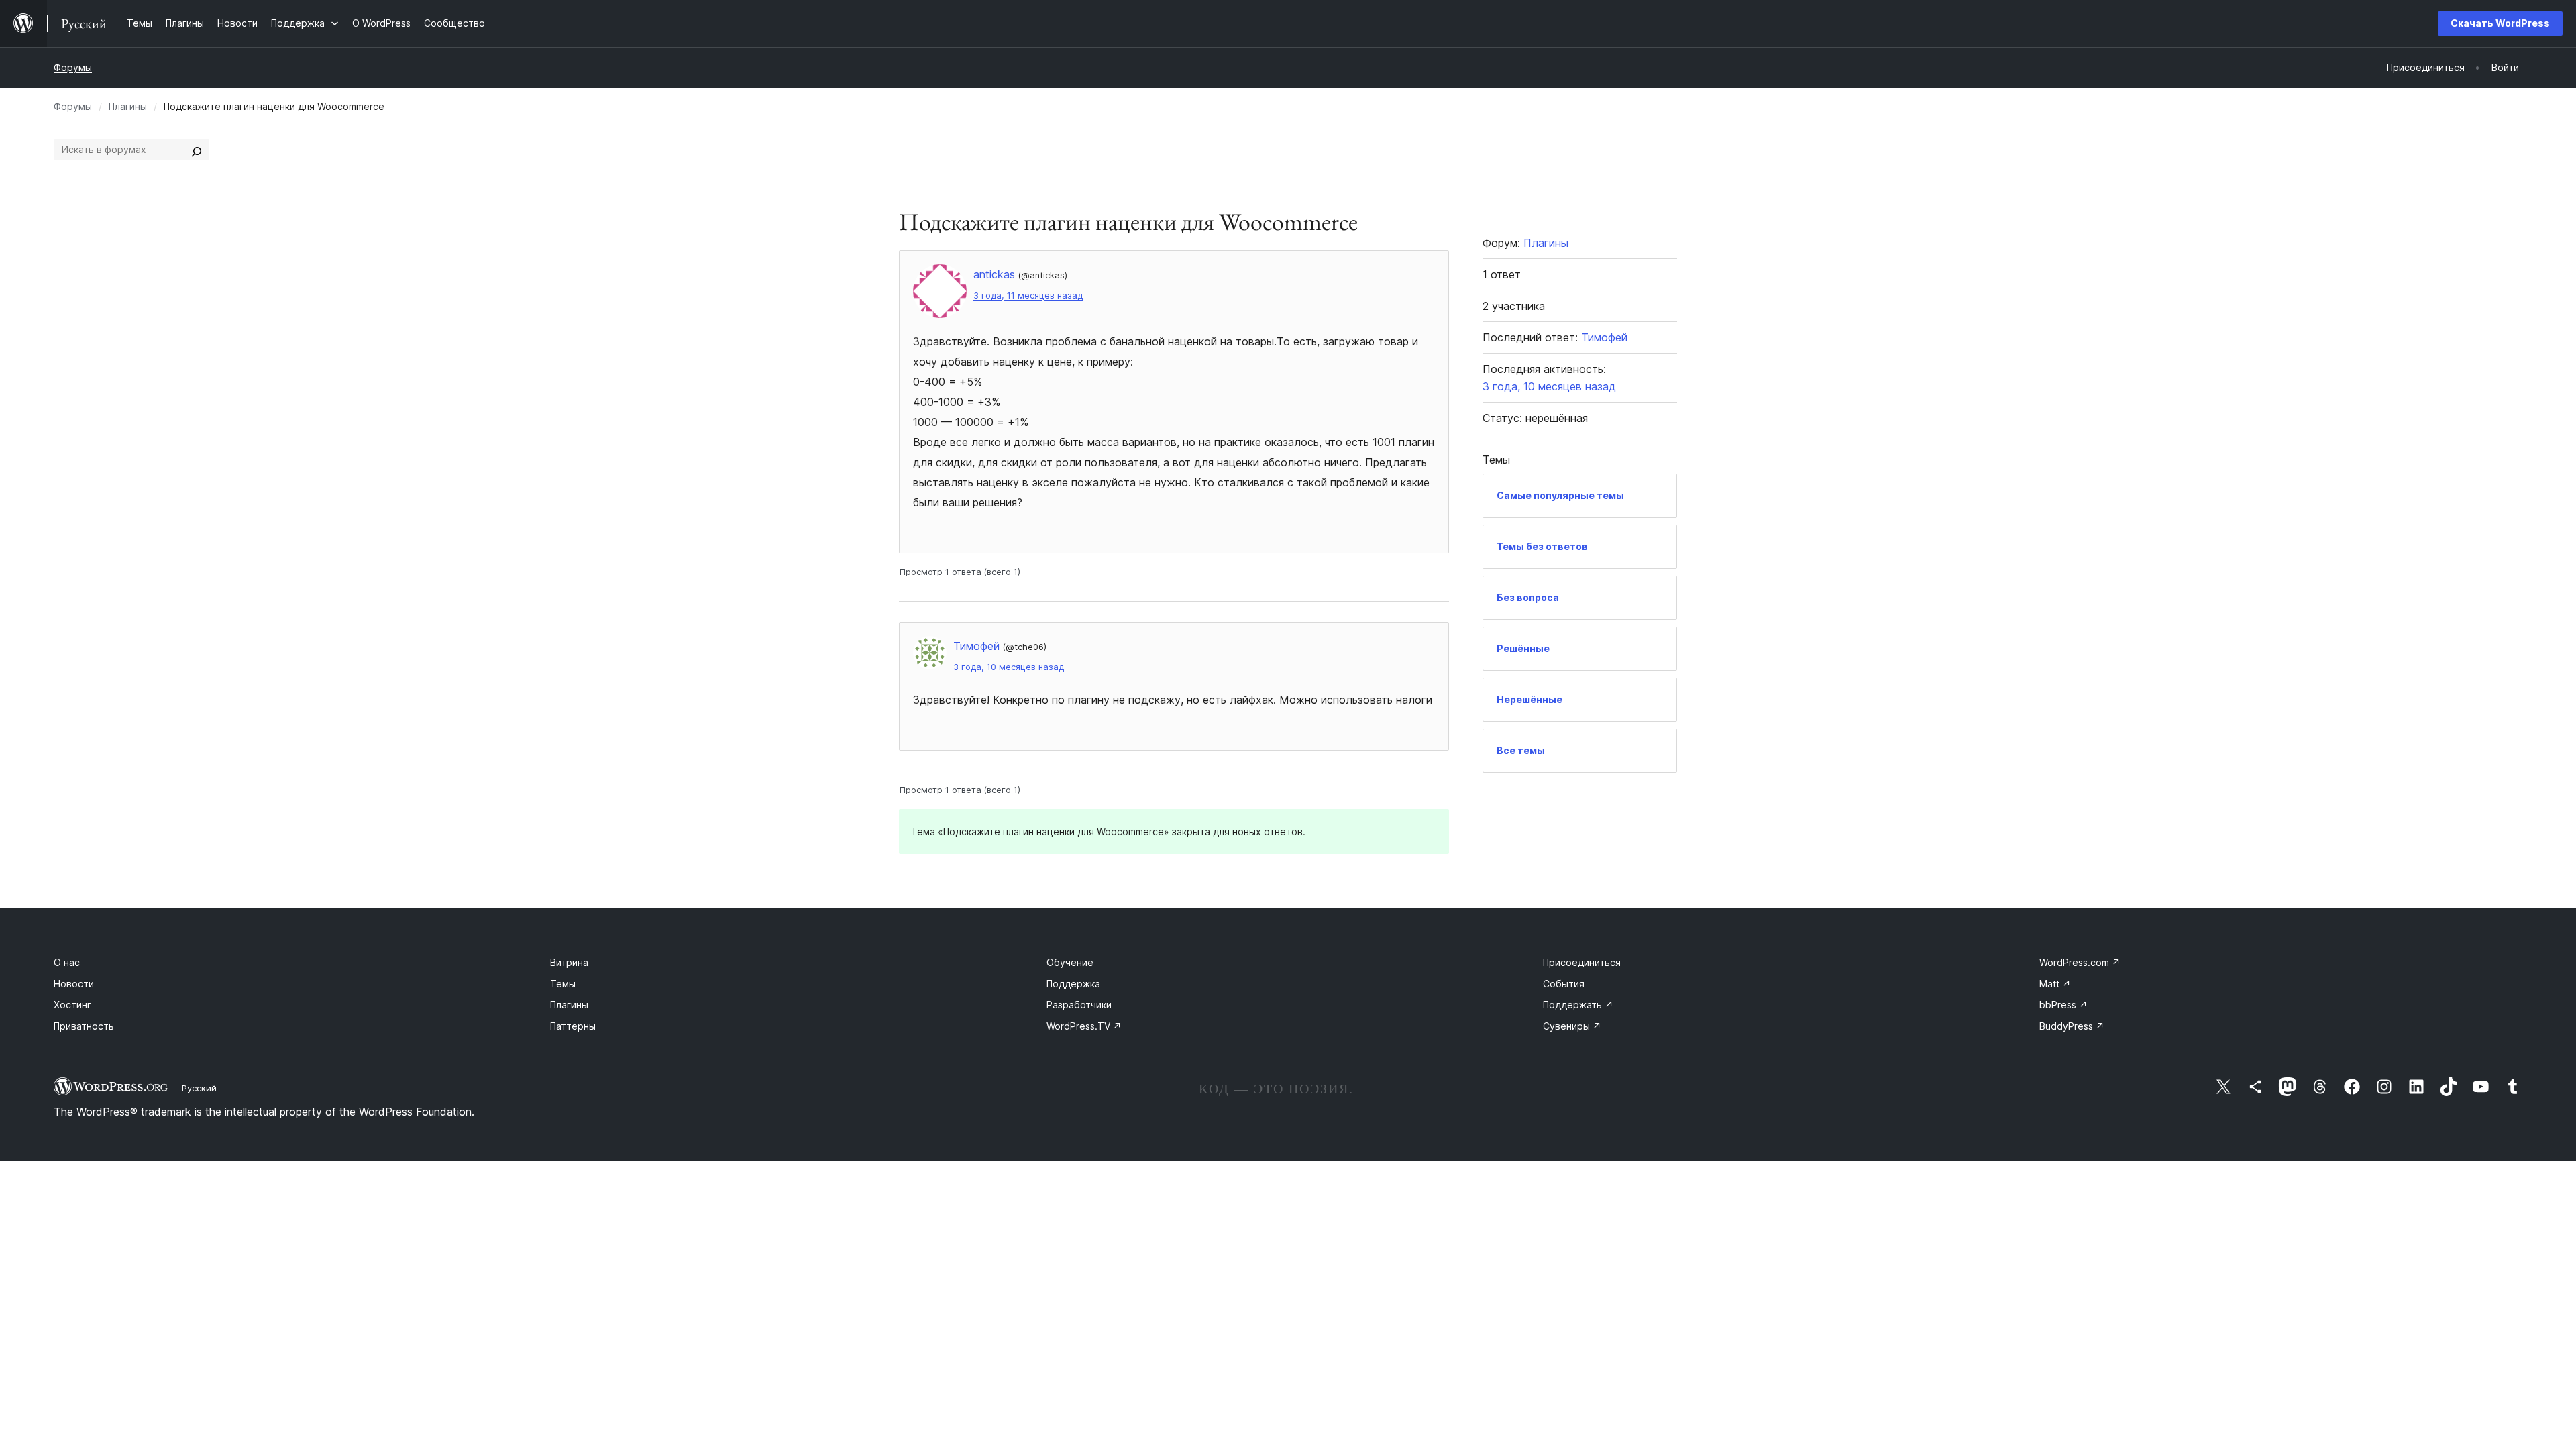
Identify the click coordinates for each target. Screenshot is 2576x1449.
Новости (74, 984)
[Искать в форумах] (197, 150)
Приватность (84, 1026)
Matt (2055, 984)
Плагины (128, 106)
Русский (199, 1088)
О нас (67, 962)
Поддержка (1073, 984)
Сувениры (1572, 1026)
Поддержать (1578, 1005)
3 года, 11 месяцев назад (1028, 296)
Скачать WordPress (2500, 23)
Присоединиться (1582, 962)
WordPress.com (2080, 962)
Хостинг (72, 1005)
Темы (563, 984)
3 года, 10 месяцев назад (1009, 667)
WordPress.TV (1084, 1026)
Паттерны (573, 1026)
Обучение (1070, 962)
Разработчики (1079, 1005)
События (1564, 984)
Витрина (569, 962)
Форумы (73, 67)
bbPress (2063, 1005)
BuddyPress (2072, 1026)
